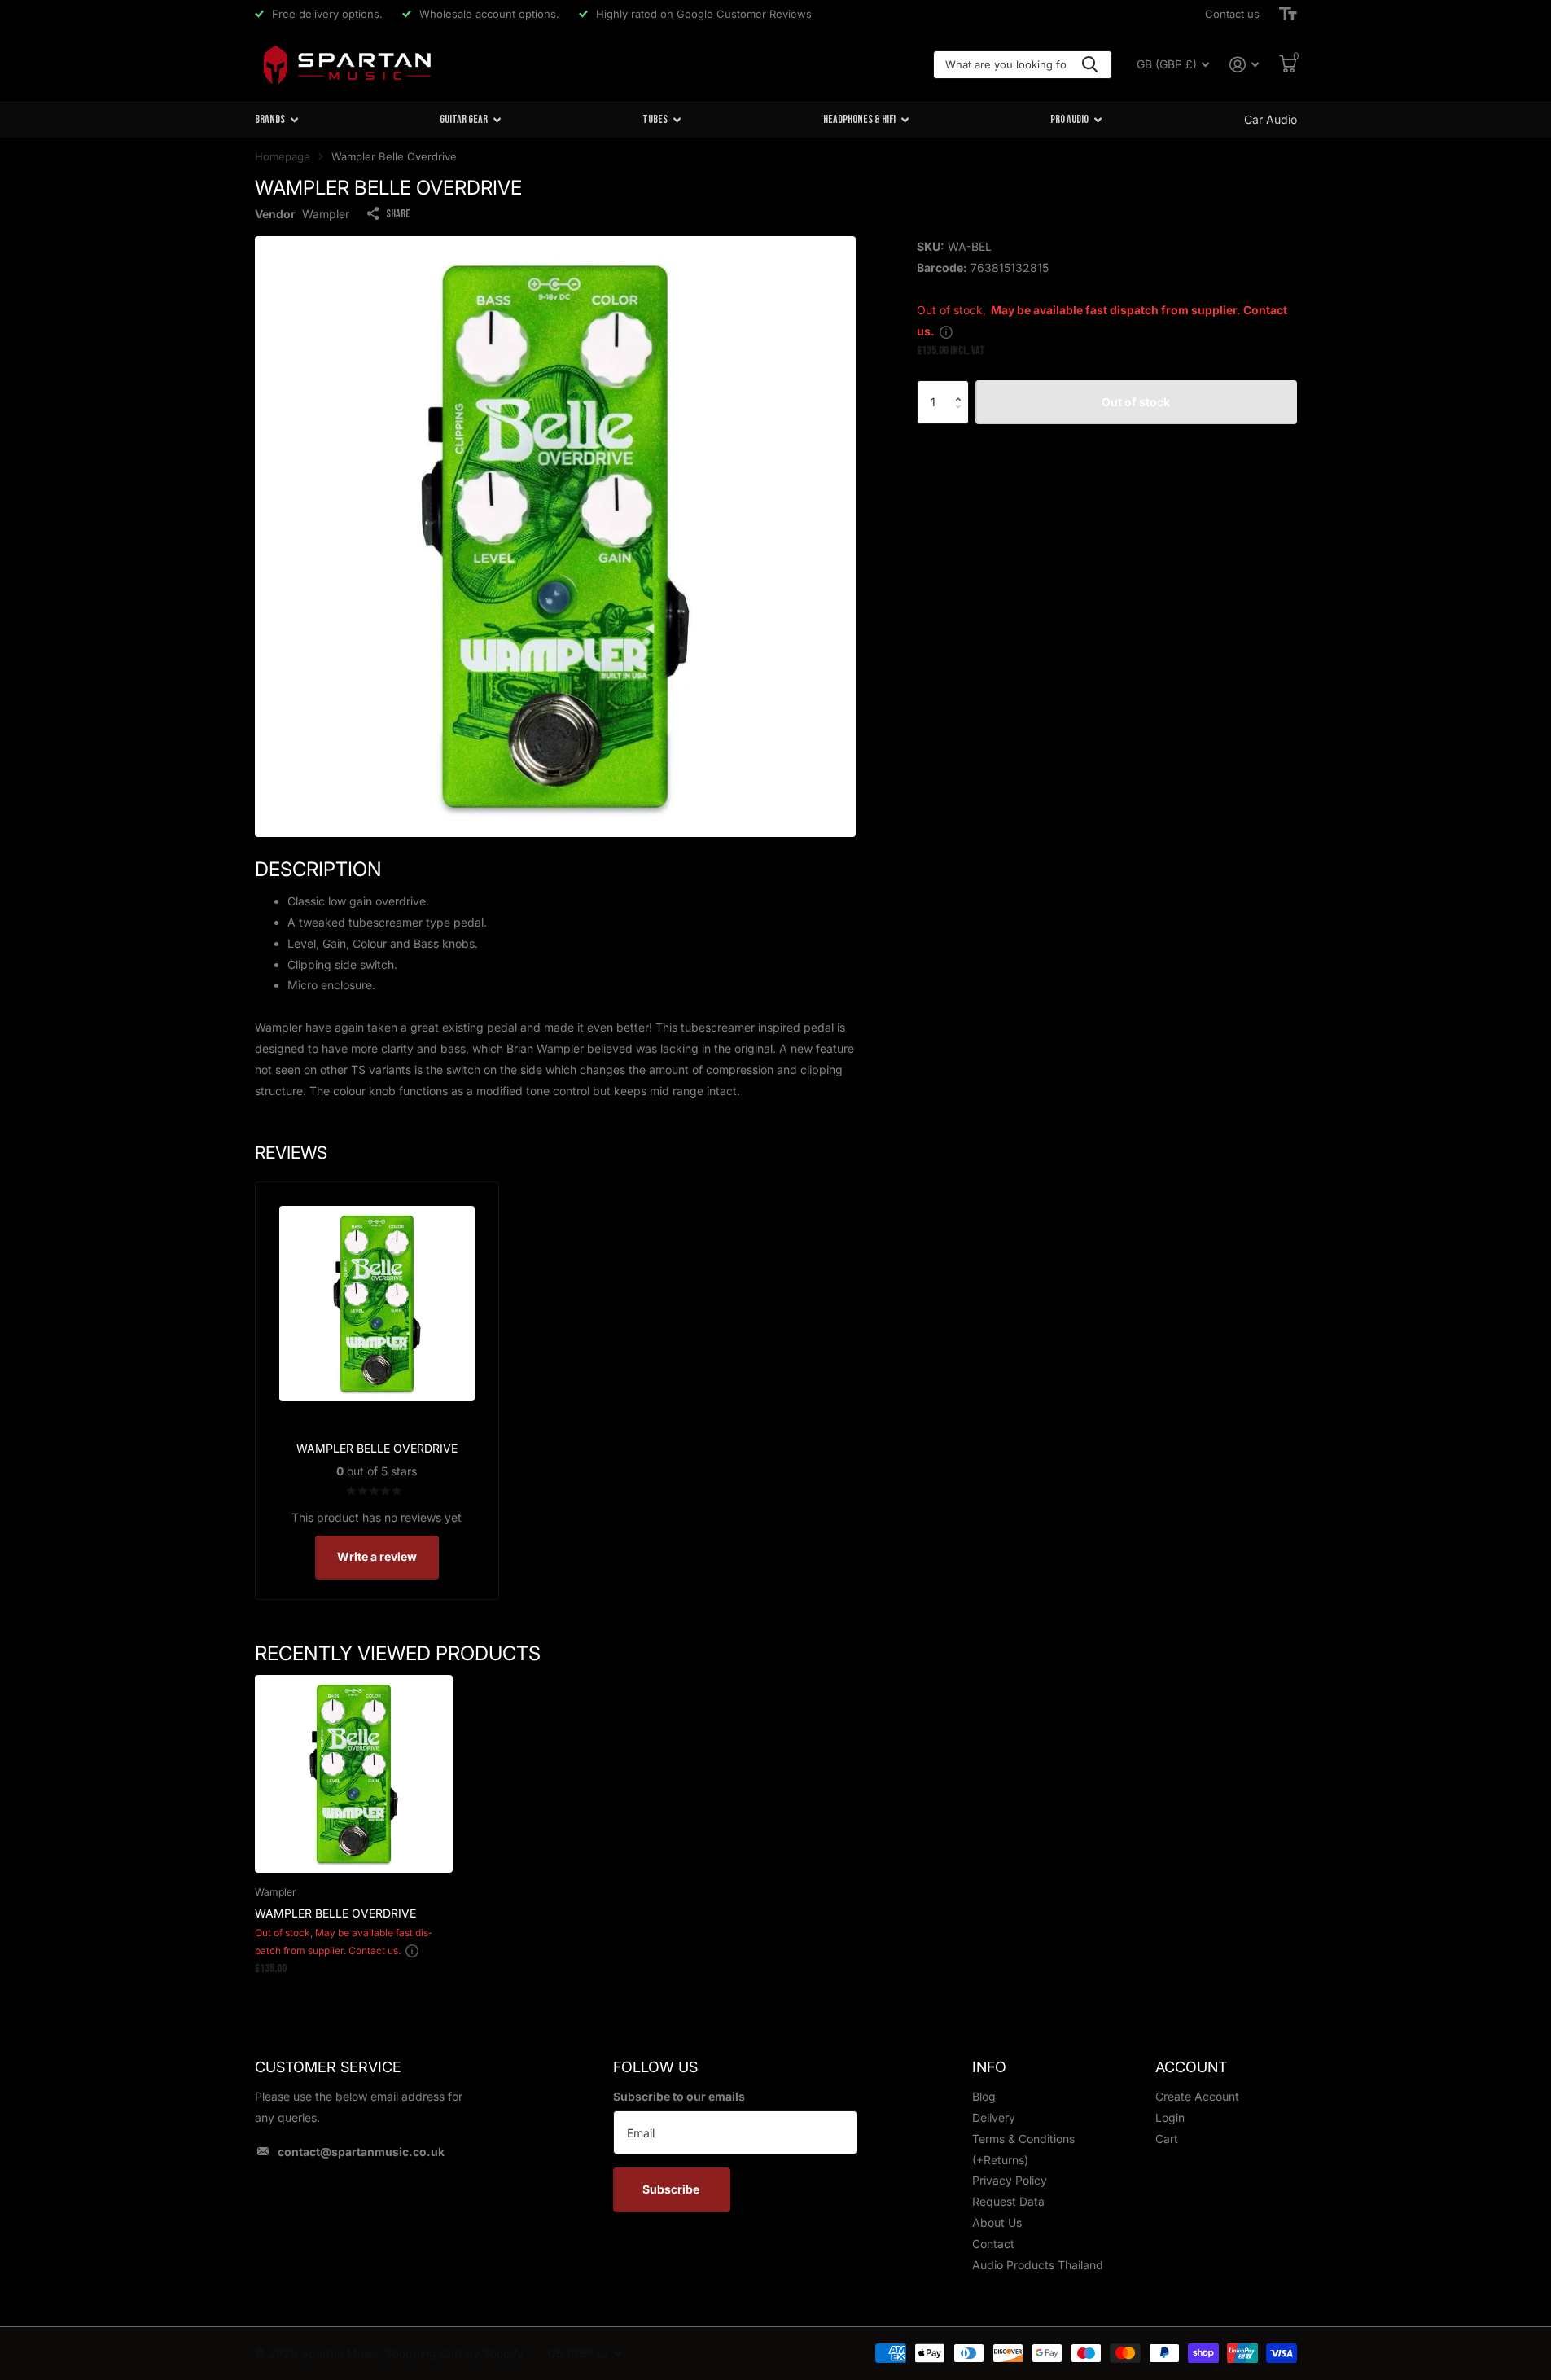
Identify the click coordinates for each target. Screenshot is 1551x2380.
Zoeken (1090, 65)
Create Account (1197, 2096)
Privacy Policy (1010, 2180)
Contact (993, 2244)
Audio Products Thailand (1038, 2265)
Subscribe (672, 2189)
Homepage (283, 156)
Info (989, 2067)
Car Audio (1271, 119)
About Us (997, 2222)
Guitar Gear (464, 119)
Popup (946, 331)
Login (1170, 2117)
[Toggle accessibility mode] (1288, 14)
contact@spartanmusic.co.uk (361, 2152)
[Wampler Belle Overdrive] (354, 1774)
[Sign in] (1244, 65)
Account (1191, 2067)
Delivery (994, 2117)
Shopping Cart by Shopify (454, 2353)
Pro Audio (1069, 119)
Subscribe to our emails (679, 2096)
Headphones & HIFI (859, 119)
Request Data (1008, 2201)
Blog (984, 2096)
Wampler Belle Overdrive (335, 1913)
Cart (1167, 2139)
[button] (963, 387)
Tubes (655, 119)
